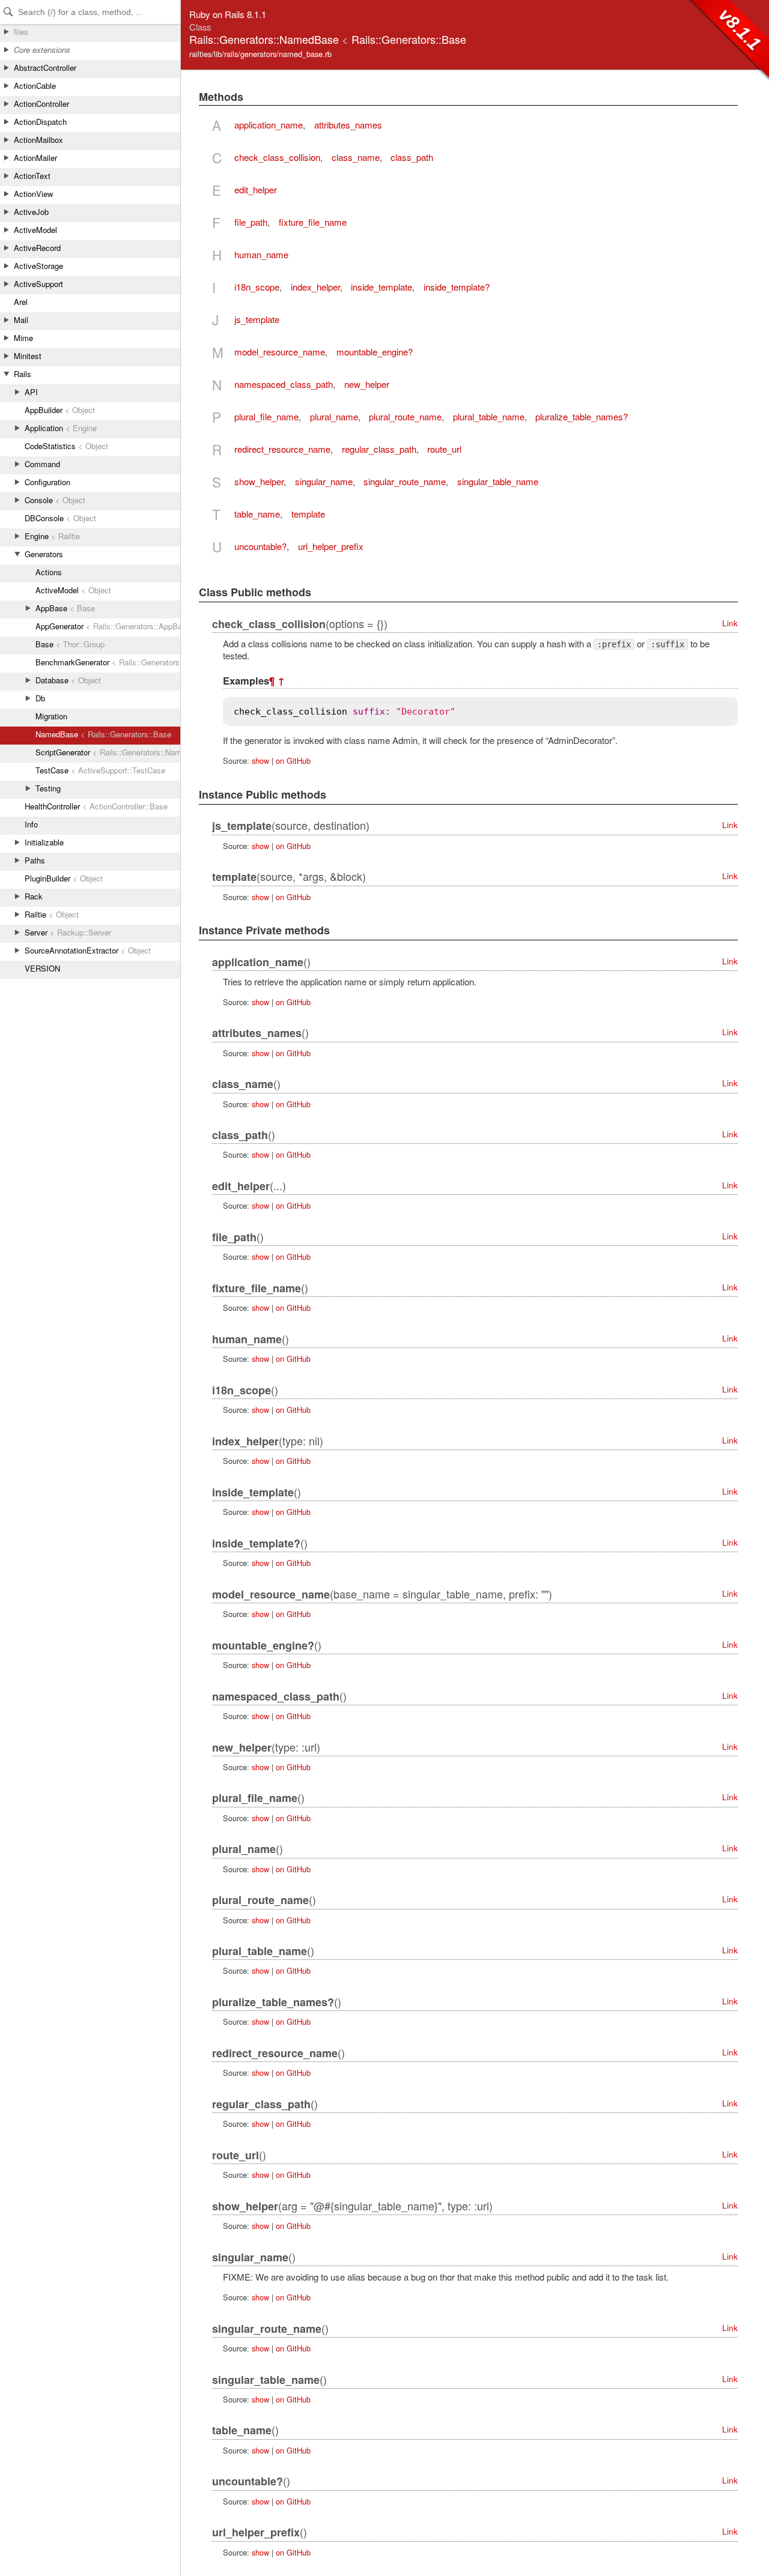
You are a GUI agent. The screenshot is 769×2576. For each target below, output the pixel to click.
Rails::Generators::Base (409, 39)
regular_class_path (379, 449)
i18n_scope (257, 287)
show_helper (259, 481)
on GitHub (293, 760)
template (308, 514)
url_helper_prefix (331, 546)
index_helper (315, 287)
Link (730, 623)
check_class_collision (277, 157)
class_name (356, 157)
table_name (257, 514)
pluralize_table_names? (582, 416)
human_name (261, 254)
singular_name (324, 481)
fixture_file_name (313, 222)
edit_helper (256, 189)
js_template (257, 319)
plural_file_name (266, 416)
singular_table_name (498, 481)
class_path (412, 157)
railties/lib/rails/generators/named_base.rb (260, 54)
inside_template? (457, 287)
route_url (444, 449)
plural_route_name (405, 416)
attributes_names (348, 125)
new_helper (367, 384)
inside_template (381, 287)
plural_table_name (489, 416)
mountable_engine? (375, 352)
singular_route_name (405, 481)
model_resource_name (280, 352)
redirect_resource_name (282, 449)
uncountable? (260, 546)
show (260, 760)
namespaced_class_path (284, 384)
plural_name (334, 416)
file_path (251, 222)
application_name (269, 125)
